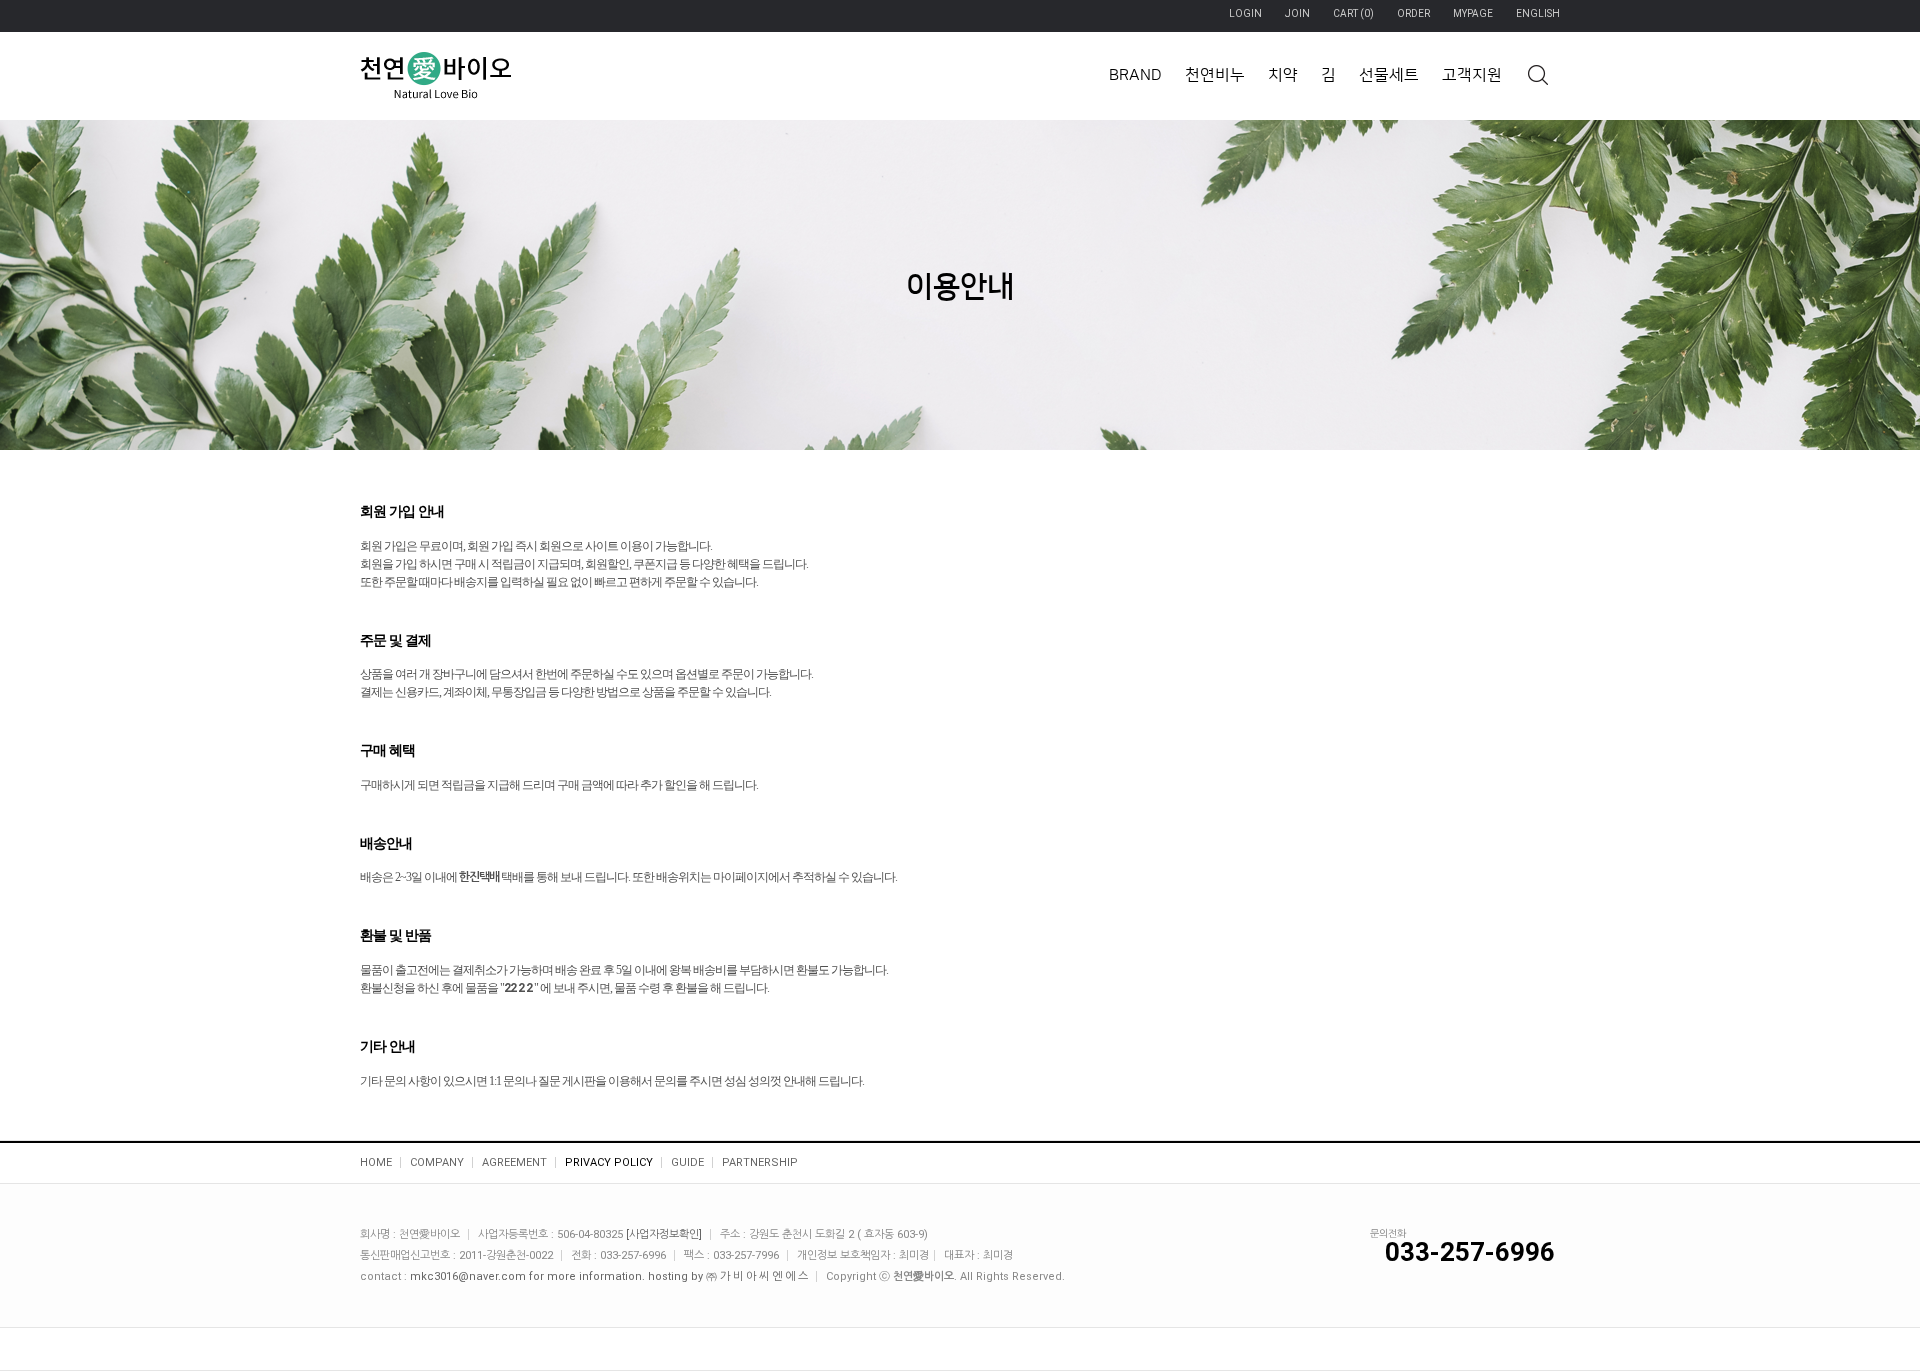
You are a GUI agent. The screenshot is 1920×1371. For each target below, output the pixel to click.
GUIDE (687, 1162)
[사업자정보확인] (664, 1234)
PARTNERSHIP (760, 1162)
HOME (376, 1162)
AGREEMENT (514, 1162)
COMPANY (437, 1162)
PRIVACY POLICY (609, 1162)
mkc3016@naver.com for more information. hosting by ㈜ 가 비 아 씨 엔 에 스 (609, 1276)
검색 (1537, 74)
